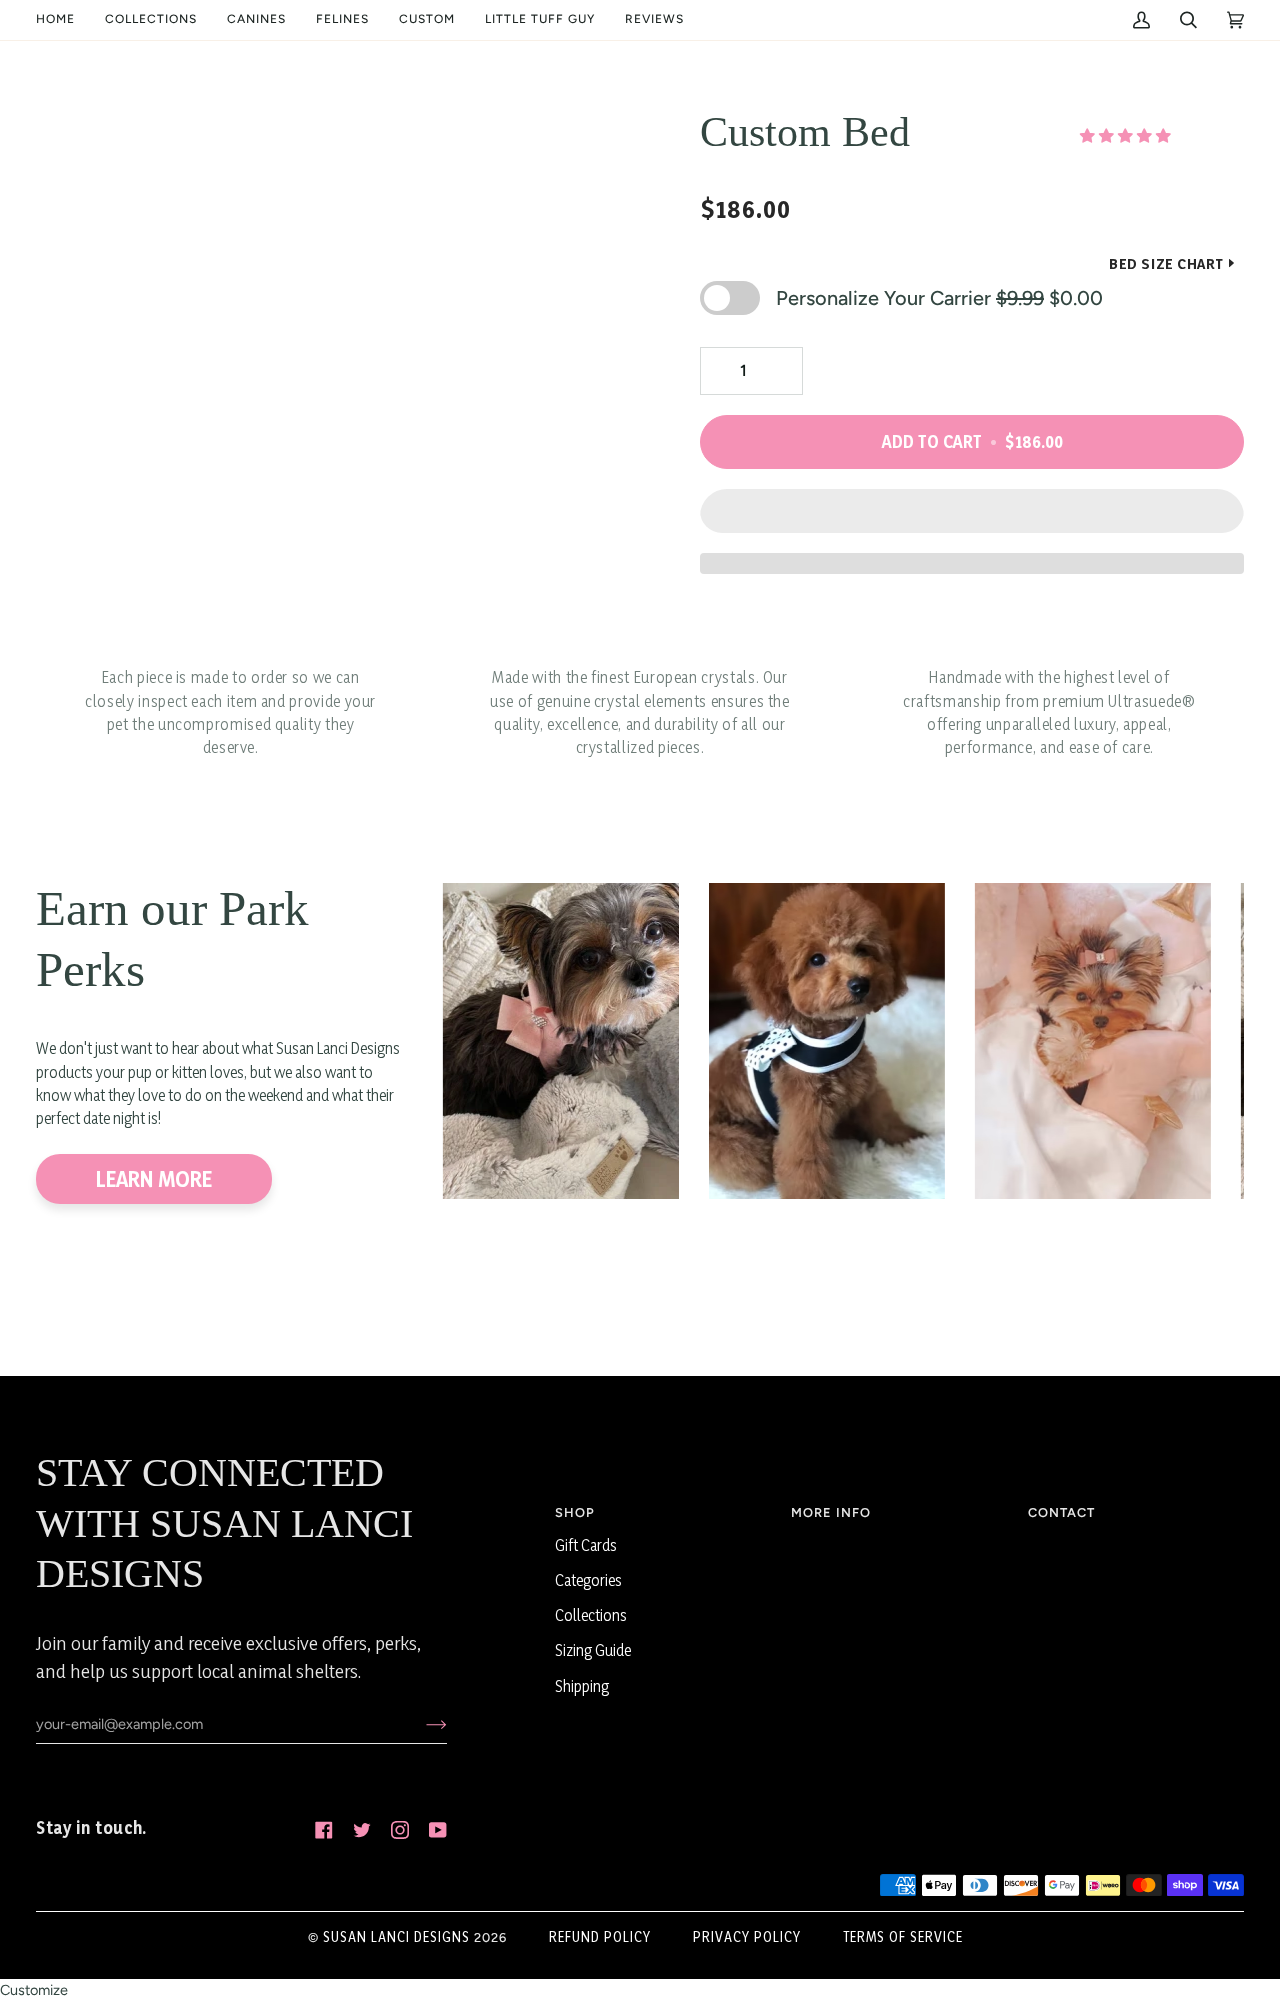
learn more (154, 1179)
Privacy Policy (747, 1936)
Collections (591, 1615)
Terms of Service (903, 1936)
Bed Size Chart (1166, 263)
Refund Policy (600, 1936)
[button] (151, 20)
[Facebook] (324, 1830)
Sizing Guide (593, 1650)
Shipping (582, 1686)
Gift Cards (586, 1545)
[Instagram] (400, 1830)
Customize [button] (34, 1990)
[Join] (420, 1724)
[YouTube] (438, 1830)
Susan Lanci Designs (396, 1936)
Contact (1061, 1512)
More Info (831, 1512)
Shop (575, 1512)
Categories (588, 1580)
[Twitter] (362, 1830)
